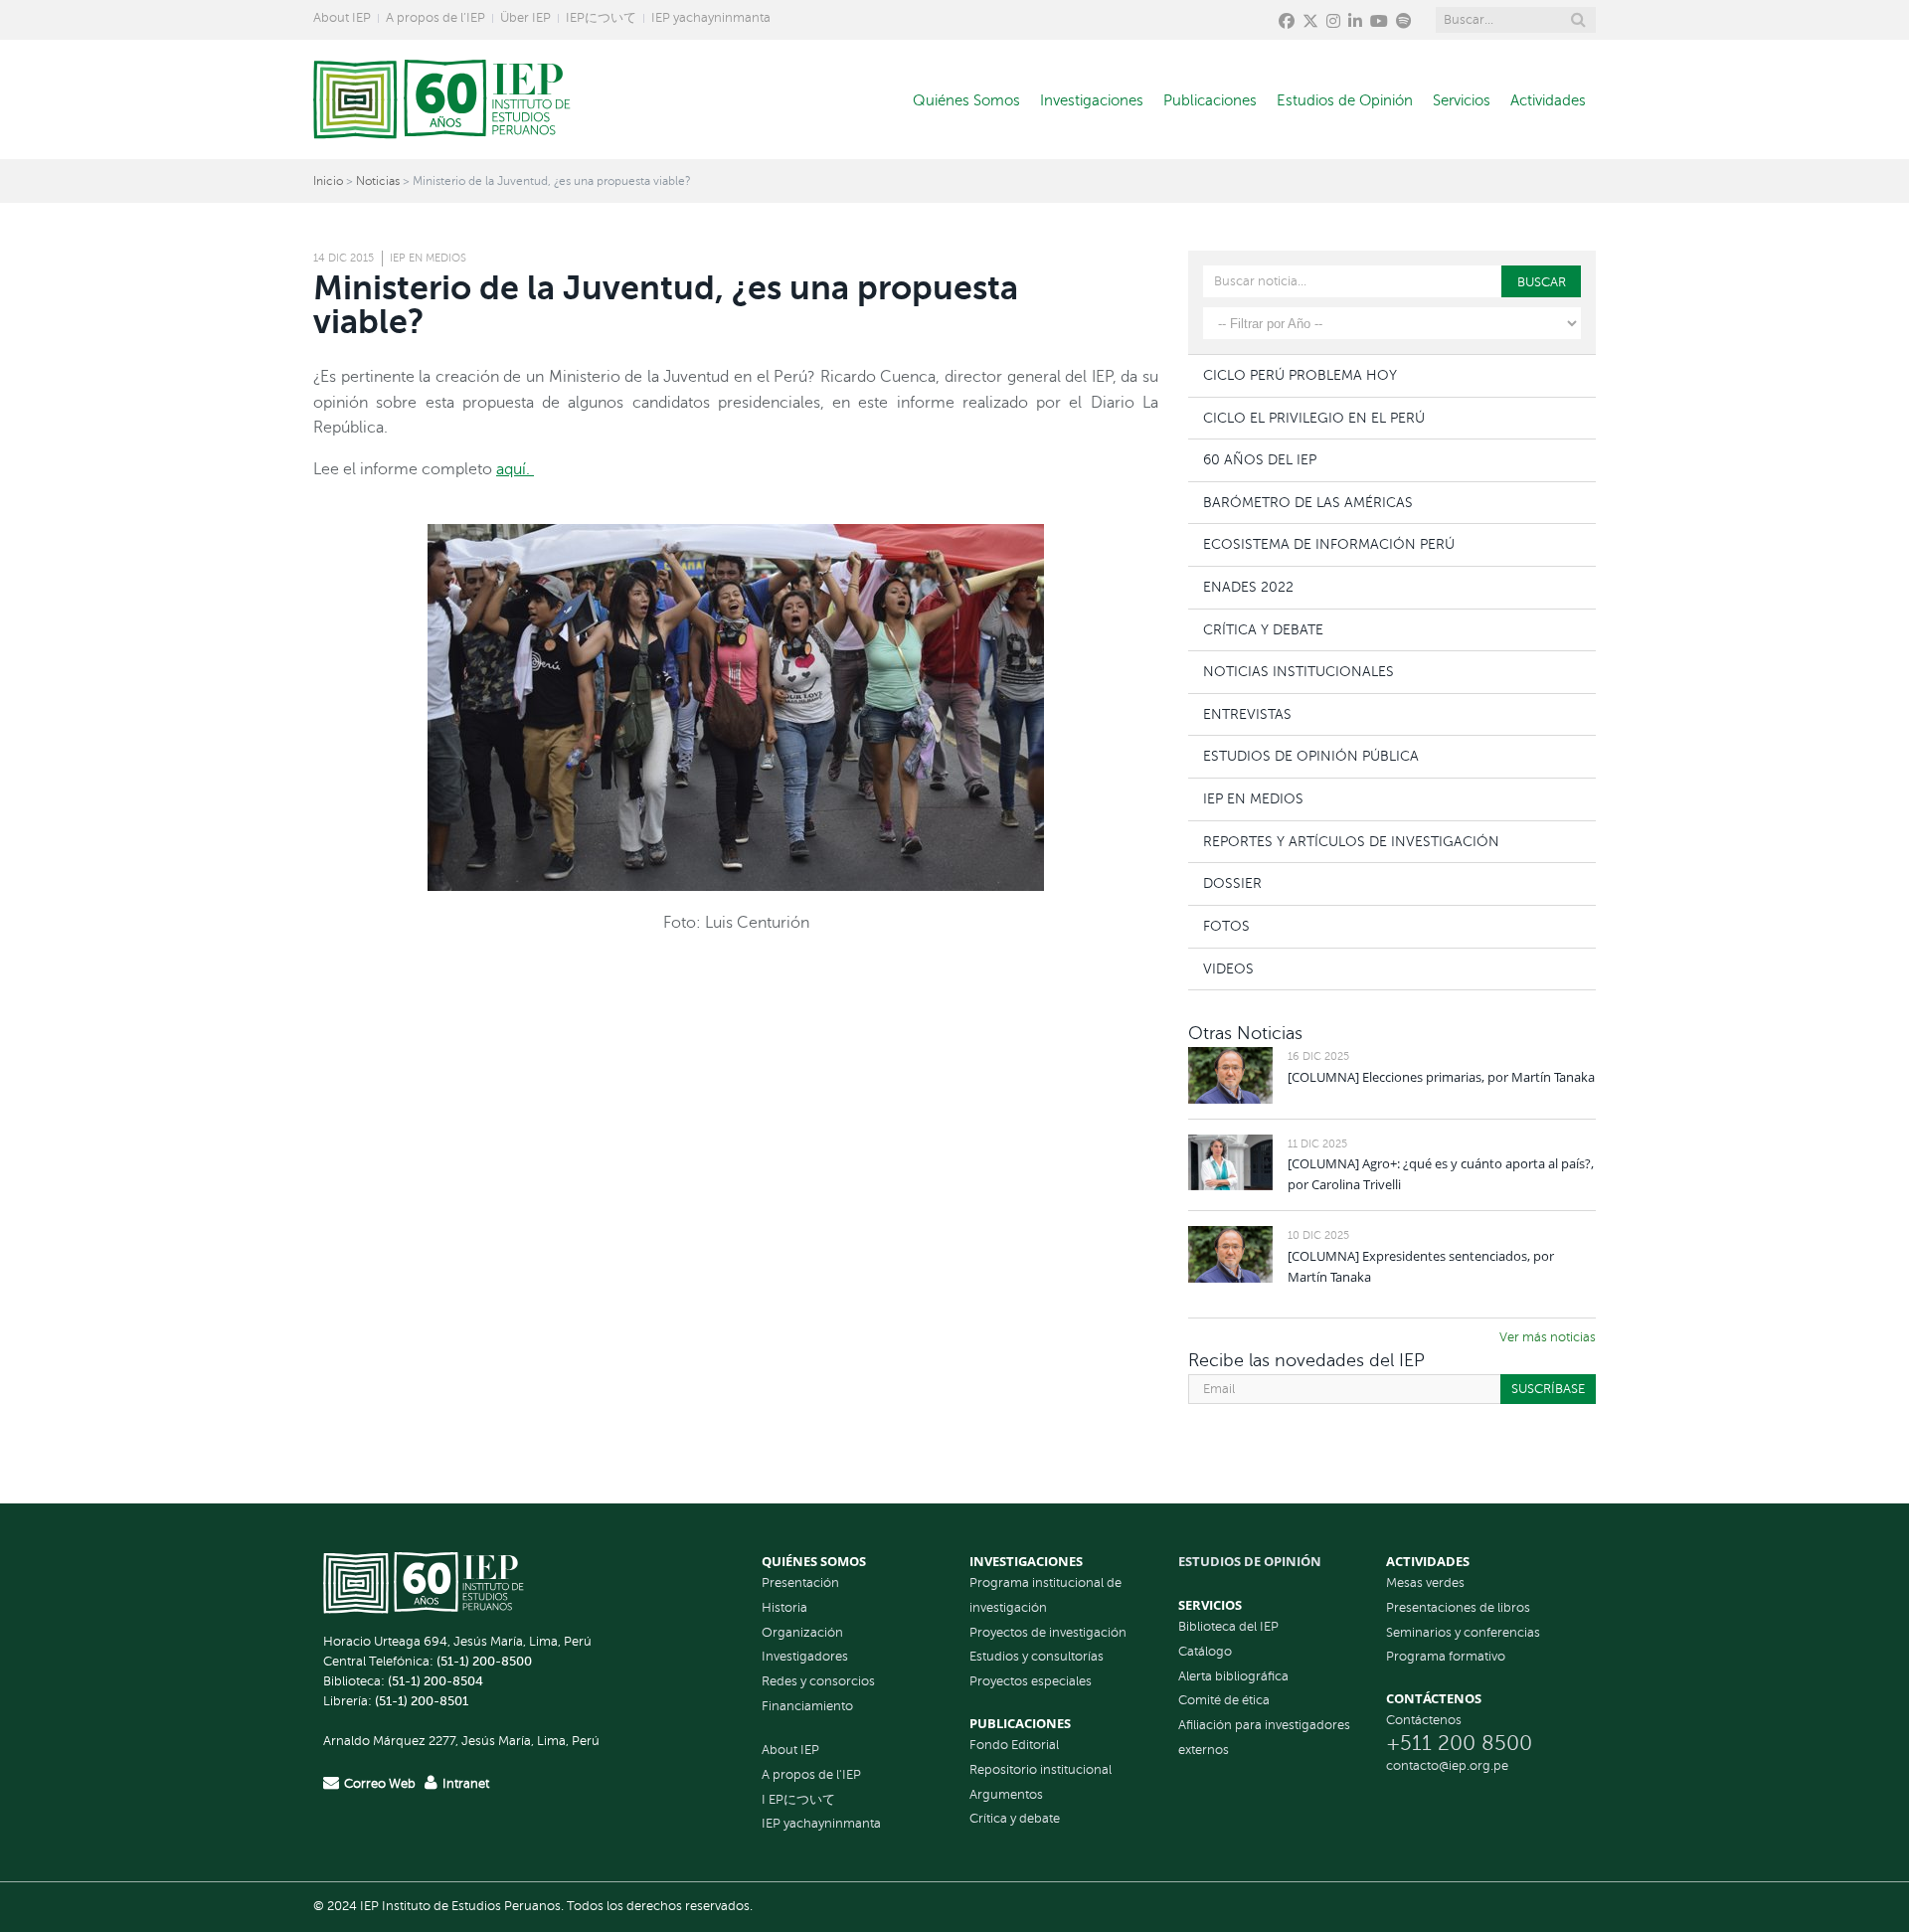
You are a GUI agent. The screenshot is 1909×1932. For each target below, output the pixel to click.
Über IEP (525, 18)
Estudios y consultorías (1037, 1657)
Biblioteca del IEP (1228, 1627)
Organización (802, 1633)
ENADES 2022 (1248, 587)
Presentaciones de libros (1458, 1608)
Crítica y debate (1015, 1819)
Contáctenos (1424, 1720)
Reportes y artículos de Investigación (1351, 841)
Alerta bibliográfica (1233, 1676)
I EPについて (798, 1800)
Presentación (800, 1583)
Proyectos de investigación (1048, 1633)
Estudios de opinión (1250, 1561)
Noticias (378, 181)
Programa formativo (1446, 1657)
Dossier (1232, 883)
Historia (784, 1608)
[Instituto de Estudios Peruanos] (442, 99)
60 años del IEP (1260, 459)
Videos (1228, 968)
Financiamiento (807, 1706)
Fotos (1226, 926)
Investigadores (805, 1657)
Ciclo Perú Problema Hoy (1300, 375)
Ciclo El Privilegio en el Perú (1314, 418)
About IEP (342, 18)
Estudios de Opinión (1345, 100)
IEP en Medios (428, 258)
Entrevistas (1247, 714)
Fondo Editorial (1014, 1745)
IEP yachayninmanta (711, 18)
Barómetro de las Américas (1308, 502)
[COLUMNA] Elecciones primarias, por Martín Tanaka (1441, 1077)
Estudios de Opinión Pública (1311, 756)
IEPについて (601, 18)
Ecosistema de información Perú (1329, 544)
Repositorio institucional (1041, 1770)
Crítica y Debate (1263, 629)
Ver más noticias (1548, 1337)
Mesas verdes (1425, 1583)
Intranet (466, 1784)
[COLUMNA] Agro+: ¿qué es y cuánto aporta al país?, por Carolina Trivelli (1441, 1174)
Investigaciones (1092, 100)
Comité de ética (1224, 1700)
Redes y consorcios (818, 1681)
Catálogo (1205, 1652)
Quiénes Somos (966, 100)
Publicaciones (1210, 100)
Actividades (1548, 100)
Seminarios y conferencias (1463, 1633)
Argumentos (1006, 1795)
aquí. (515, 469)
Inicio (328, 181)
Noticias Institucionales (1299, 671)
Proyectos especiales (1031, 1681)
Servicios (1462, 100)
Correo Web (380, 1784)
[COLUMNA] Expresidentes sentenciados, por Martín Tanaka (1421, 1266)
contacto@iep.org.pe (1447, 1766)
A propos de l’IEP (435, 18)
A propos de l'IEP (811, 1775)
